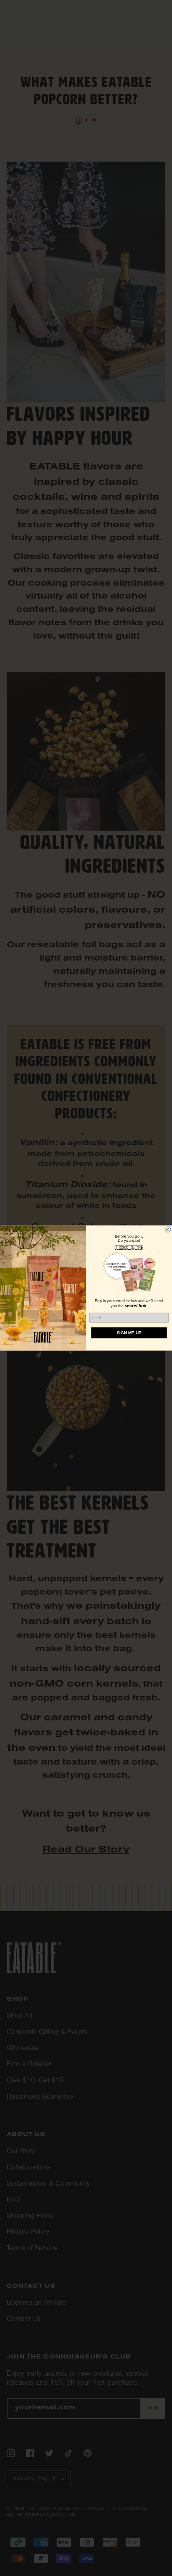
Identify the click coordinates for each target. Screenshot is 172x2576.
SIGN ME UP (129, 1333)
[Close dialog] (168, 1229)
